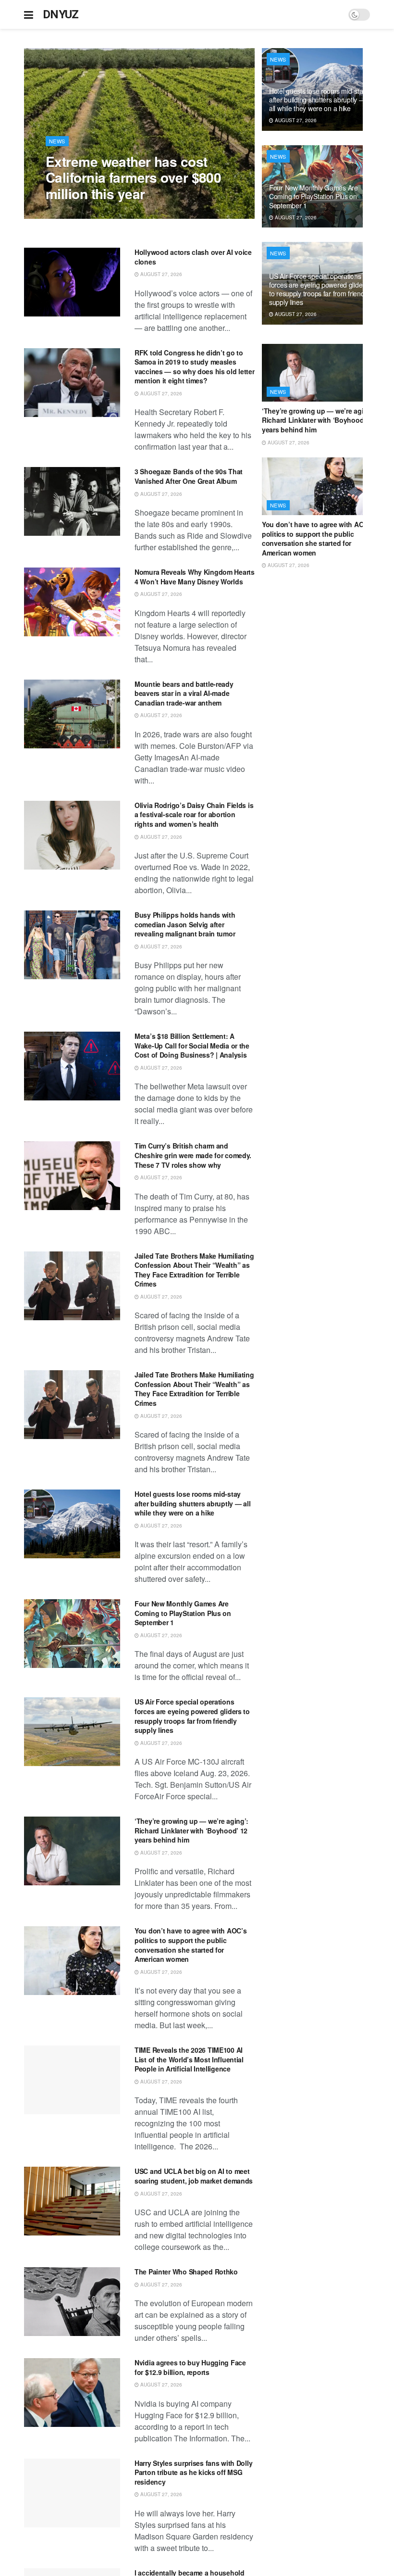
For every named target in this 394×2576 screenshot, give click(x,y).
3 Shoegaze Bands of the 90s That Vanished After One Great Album (189, 476)
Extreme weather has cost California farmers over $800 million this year (133, 177)
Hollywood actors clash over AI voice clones (193, 257)
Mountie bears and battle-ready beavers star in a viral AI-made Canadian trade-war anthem (184, 693)
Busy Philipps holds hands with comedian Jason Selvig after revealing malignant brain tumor (185, 924)
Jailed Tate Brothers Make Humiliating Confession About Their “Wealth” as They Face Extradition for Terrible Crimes (194, 1270)
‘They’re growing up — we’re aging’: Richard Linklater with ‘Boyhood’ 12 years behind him (191, 1830)
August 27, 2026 (72, 214)
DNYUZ (61, 14)
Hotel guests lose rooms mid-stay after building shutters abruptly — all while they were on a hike (192, 1503)
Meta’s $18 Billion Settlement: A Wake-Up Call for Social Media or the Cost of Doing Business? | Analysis (192, 1045)
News (57, 141)
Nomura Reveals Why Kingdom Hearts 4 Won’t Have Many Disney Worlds (195, 577)
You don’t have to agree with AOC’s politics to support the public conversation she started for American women (191, 1945)
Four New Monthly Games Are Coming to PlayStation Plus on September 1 (183, 1613)
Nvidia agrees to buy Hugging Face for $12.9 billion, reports (190, 2367)
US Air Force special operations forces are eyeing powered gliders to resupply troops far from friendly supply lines (192, 1716)
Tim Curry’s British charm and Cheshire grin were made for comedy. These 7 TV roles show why (193, 1155)
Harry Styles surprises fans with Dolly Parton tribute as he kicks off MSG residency (193, 2472)
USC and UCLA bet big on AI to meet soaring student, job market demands (194, 2176)
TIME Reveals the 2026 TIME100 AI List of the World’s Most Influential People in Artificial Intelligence (189, 2059)
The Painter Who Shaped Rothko (186, 2272)
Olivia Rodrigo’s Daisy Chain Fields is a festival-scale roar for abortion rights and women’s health (194, 814)
